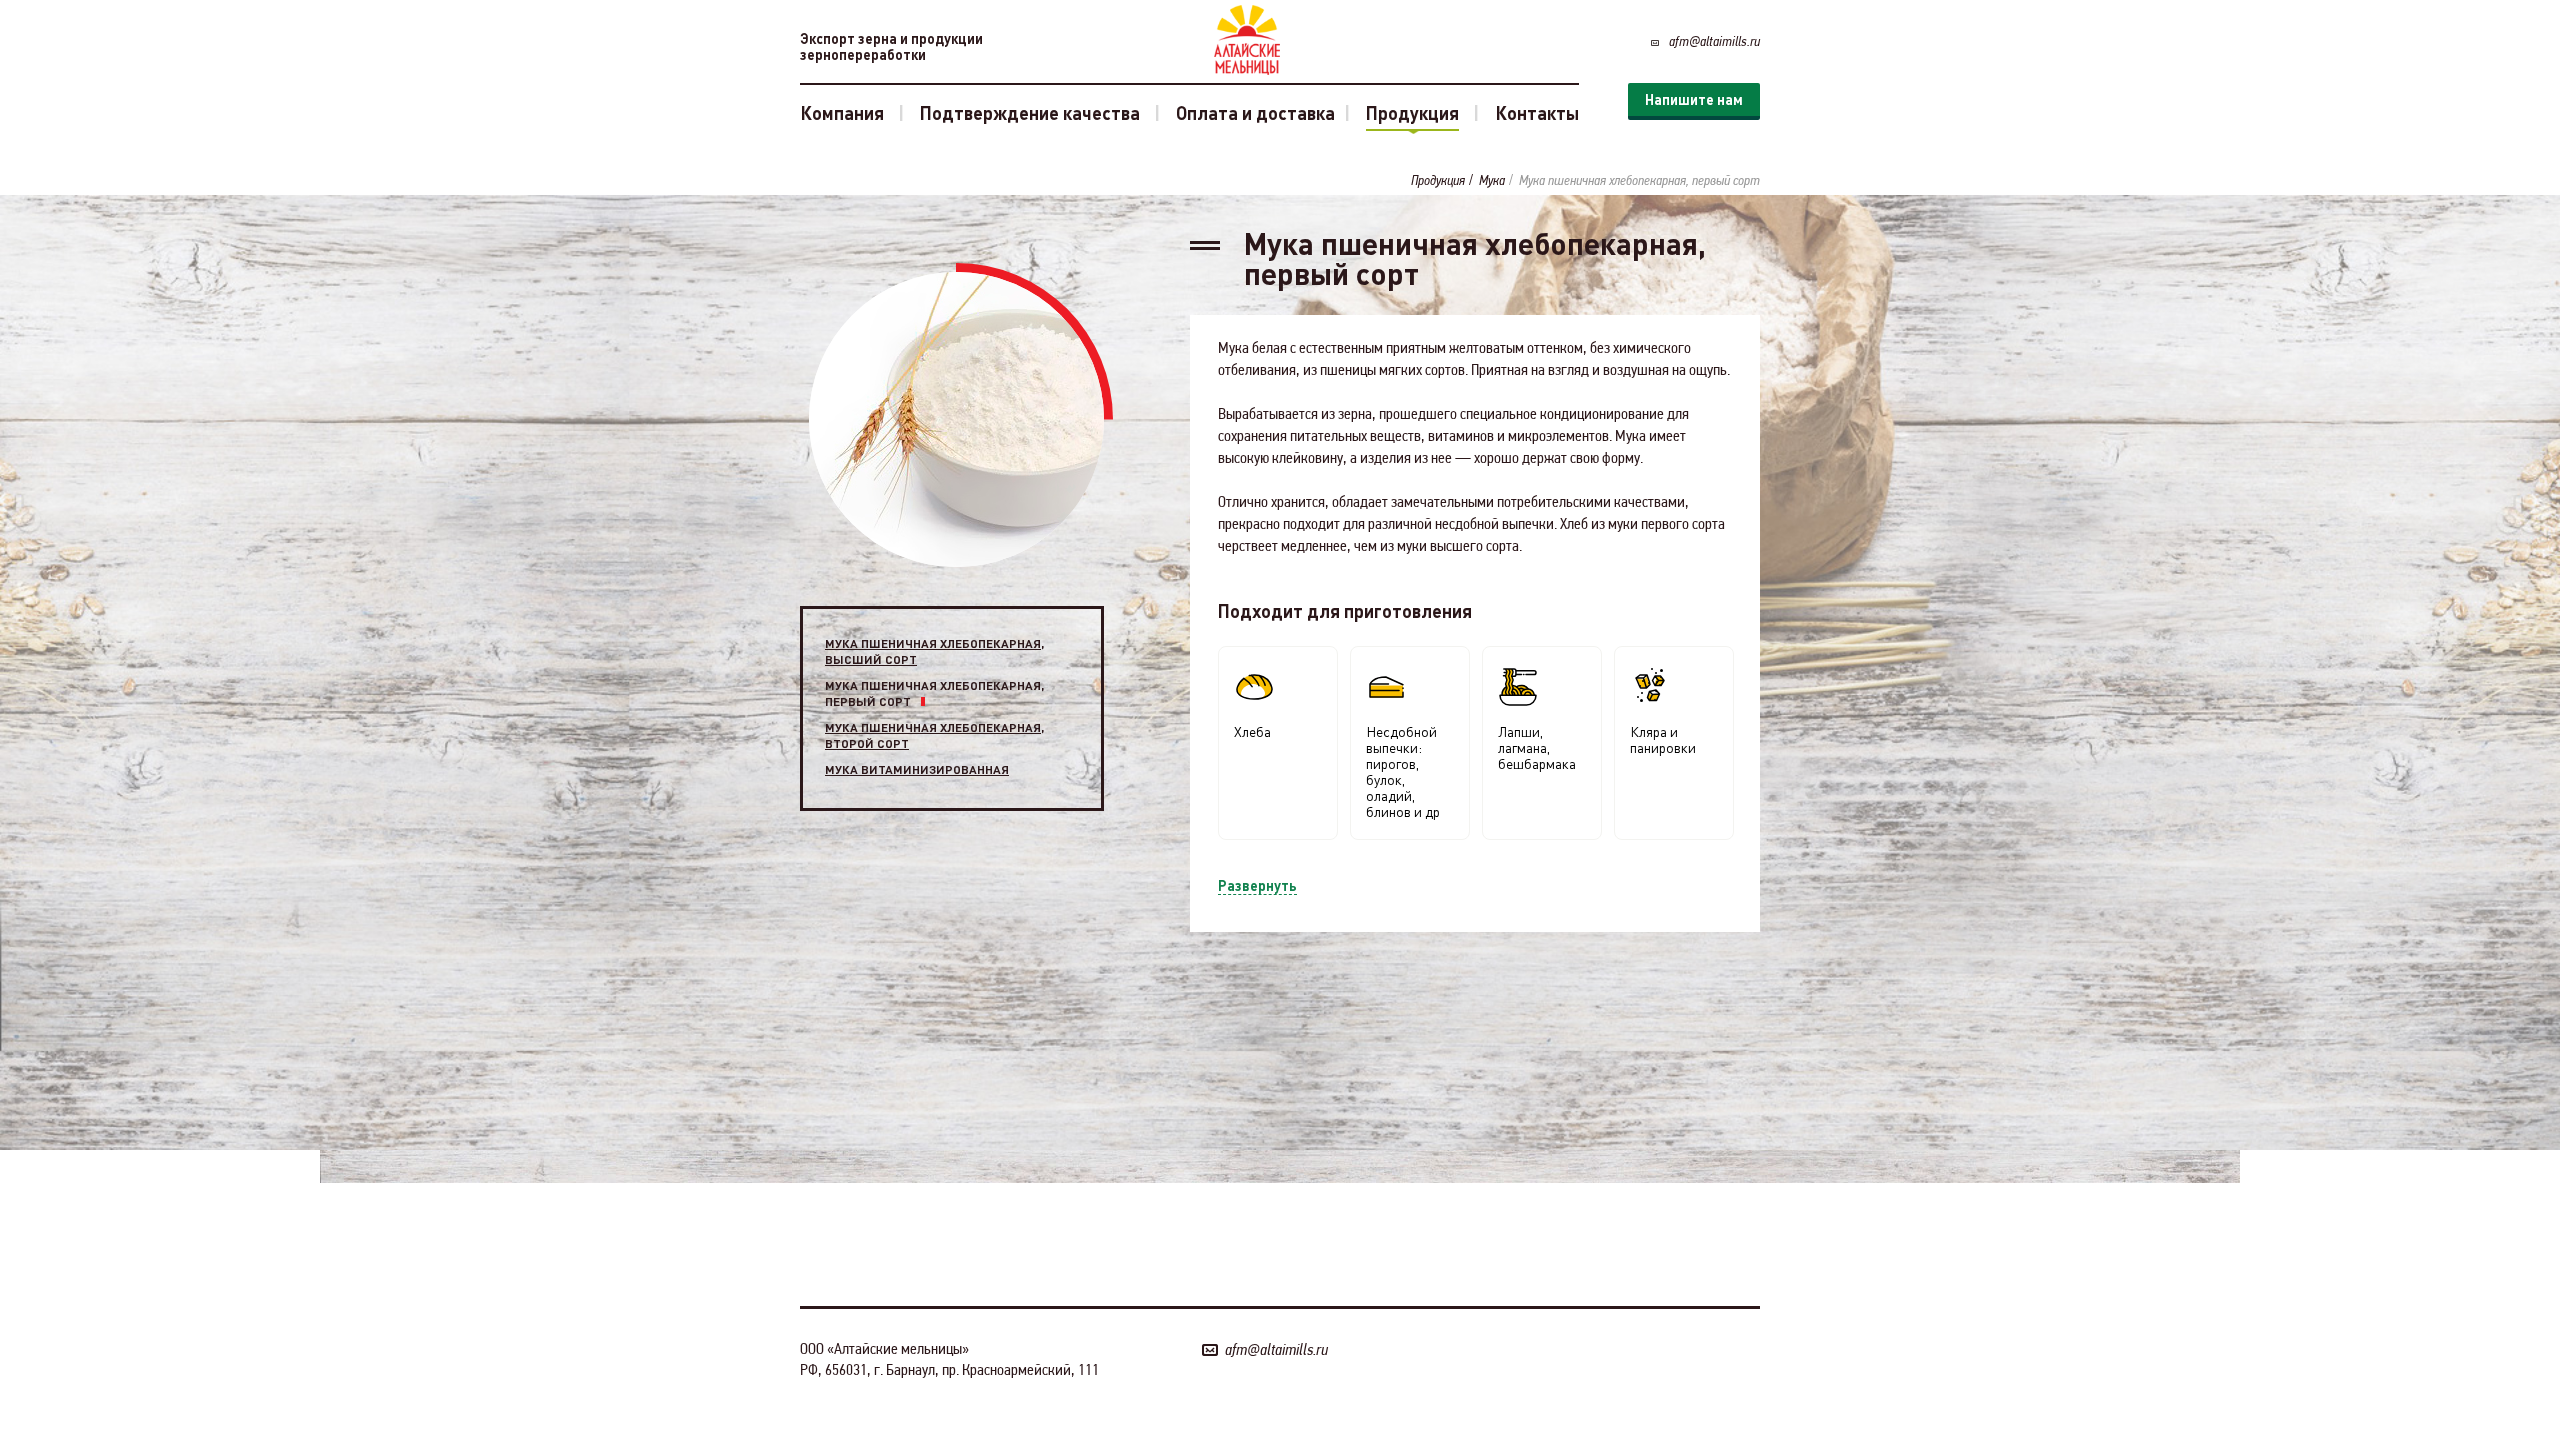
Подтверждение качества (1030, 113)
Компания (842, 113)
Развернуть (1257, 885)
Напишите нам (1694, 99)
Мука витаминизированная (917, 769)
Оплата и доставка (1255, 113)
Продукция (1412, 113)
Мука (1492, 180)
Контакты (1537, 113)
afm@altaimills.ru (1714, 41)
